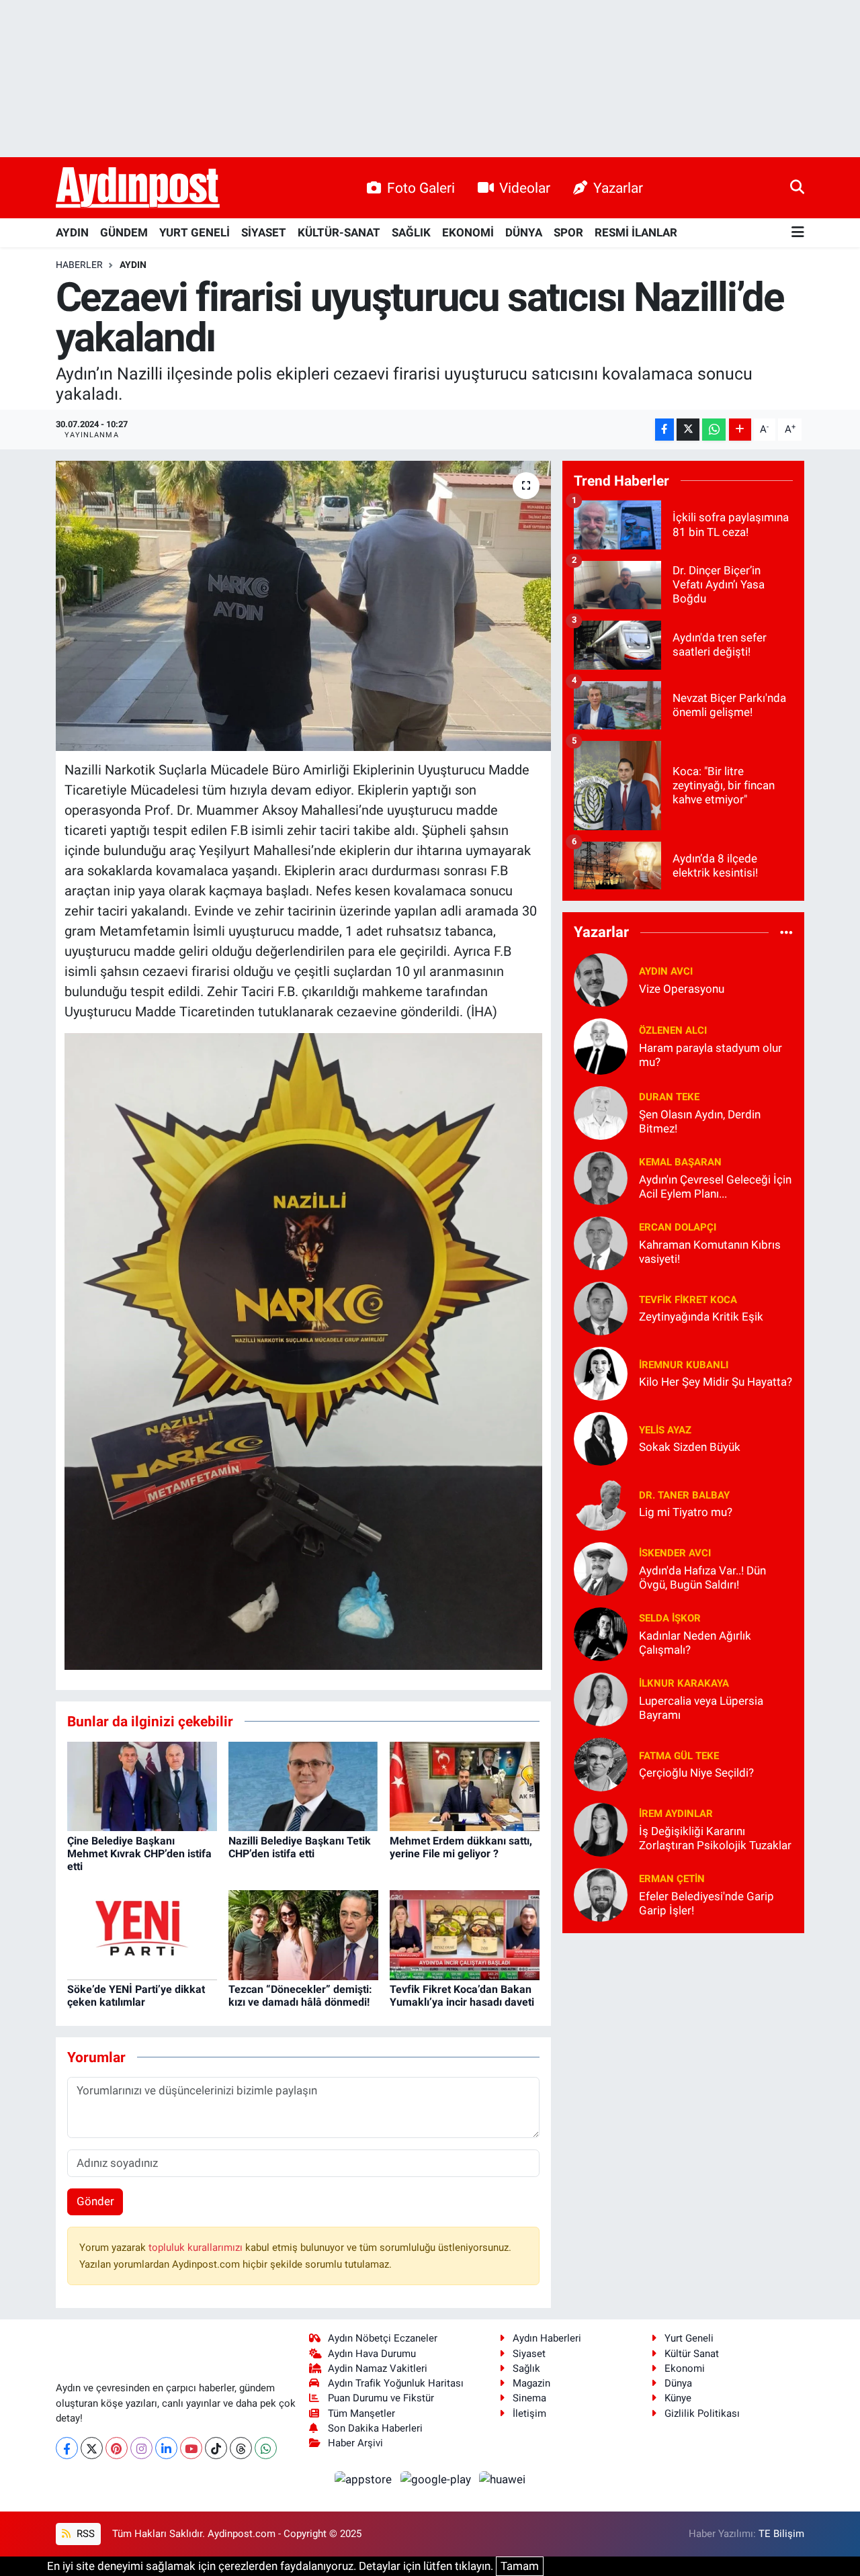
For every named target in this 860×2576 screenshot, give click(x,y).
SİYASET (264, 232)
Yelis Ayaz (665, 1430)
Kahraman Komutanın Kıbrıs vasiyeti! (710, 1252)
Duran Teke (669, 1097)
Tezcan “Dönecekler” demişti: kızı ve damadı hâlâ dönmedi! (300, 1996)
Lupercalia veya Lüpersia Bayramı (701, 1708)
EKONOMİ (468, 232)
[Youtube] (191, 2448)
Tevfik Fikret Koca (688, 1300)
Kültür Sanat (692, 2354)
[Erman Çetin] (601, 1894)
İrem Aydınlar (676, 1814)
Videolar (525, 188)
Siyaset (529, 2354)
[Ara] (797, 187)
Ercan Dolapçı (678, 1227)
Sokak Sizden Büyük (690, 1447)
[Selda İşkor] (601, 1633)
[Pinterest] (117, 2448)
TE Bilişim (781, 2534)
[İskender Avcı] (601, 1568)
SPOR (568, 232)
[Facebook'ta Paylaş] (664, 430)
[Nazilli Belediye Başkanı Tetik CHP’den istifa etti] (303, 1785)
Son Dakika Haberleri (375, 2428)
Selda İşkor (670, 1618)
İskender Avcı (675, 1553)
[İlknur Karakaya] (601, 1698)
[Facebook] (67, 2448)
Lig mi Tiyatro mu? (686, 1512)
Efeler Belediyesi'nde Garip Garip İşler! (706, 1903)
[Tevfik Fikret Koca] (601, 1307)
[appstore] (365, 2479)
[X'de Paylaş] (688, 430)
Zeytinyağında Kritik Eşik (701, 1317)
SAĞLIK (411, 232)
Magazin (531, 2383)
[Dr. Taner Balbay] (601, 1503)
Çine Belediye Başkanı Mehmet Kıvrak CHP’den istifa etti (139, 1854)
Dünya (678, 2383)
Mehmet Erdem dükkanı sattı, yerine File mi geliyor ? (461, 1847)
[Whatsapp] (266, 2448)
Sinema (529, 2398)
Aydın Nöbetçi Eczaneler (383, 2338)
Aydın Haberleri (547, 2338)
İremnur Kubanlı (684, 1365)
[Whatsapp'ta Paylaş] (714, 430)
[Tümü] (786, 932)
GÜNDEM (124, 232)
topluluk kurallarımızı (197, 2248)
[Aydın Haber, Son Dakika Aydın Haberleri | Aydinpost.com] (138, 188)
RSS (84, 2534)
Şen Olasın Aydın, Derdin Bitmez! (700, 1121)
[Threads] (241, 2448)
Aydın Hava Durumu (372, 2354)
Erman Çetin (672, 1879)
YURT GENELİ (195, 232)
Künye (678, 2398)
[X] (92, 2448)
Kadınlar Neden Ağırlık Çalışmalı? (695, 1643)
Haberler (79, 265)
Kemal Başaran (680, 1162)
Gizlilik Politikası (702, 2413)
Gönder (95, 2201)
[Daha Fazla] (740, 430)
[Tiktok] (216, 2448)
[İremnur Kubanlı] (601, 1372)
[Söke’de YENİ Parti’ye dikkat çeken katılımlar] (142, 1934)
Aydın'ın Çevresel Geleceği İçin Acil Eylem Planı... (715, 1187)
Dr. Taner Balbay (684, 1495)
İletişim (529, 2413)
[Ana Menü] (798, 233)
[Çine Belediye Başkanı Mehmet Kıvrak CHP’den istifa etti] (142, 1785)
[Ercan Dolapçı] (601, 1242)
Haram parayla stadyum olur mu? (711, 1055)
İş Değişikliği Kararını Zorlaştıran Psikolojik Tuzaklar (715, 1838)
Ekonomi (685, 2368)
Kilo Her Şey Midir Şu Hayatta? (716, 1382)
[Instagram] (141, 2448)
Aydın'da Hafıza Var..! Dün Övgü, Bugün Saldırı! (702, 1578)
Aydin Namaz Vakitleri (378, 2368)
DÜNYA (524, 232)
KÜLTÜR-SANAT (339, 232)
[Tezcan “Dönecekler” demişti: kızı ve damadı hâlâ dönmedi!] (303, 1934)
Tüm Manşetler (361, 2413)
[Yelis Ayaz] (601, 1437)
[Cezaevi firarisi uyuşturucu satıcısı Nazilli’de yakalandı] (303, 606)
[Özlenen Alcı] (601, 1045)
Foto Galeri (421, 188)
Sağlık (526, 2368)
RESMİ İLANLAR (636, 232)
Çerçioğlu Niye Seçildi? (696, 1773)
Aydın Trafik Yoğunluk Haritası (396, 2383)
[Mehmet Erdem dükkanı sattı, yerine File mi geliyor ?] (465, 1785)
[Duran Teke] (601, 1112)
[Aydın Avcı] (601, 979)
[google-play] (437, 2479)
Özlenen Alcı (673, 1030)
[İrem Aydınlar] (601, 1828)
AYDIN (72, 232)
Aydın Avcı (666, 971)
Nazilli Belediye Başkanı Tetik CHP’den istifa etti (300, 1847)
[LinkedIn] (166, 2448)
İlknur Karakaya (684, 1683)
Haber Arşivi (355, 2443)
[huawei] (503, 2479)
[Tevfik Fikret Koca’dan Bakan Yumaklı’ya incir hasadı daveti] (465, 1934)
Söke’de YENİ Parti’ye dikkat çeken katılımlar (136, 1996)
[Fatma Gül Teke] (601, 1763)
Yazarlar (618, 188)
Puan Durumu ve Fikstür (381, 2398)
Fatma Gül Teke (679, 1756)
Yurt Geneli (689, 2338)
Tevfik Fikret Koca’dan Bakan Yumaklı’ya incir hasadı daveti (462, 1996)
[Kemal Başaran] (601, 1177)
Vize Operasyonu (682, 989)
